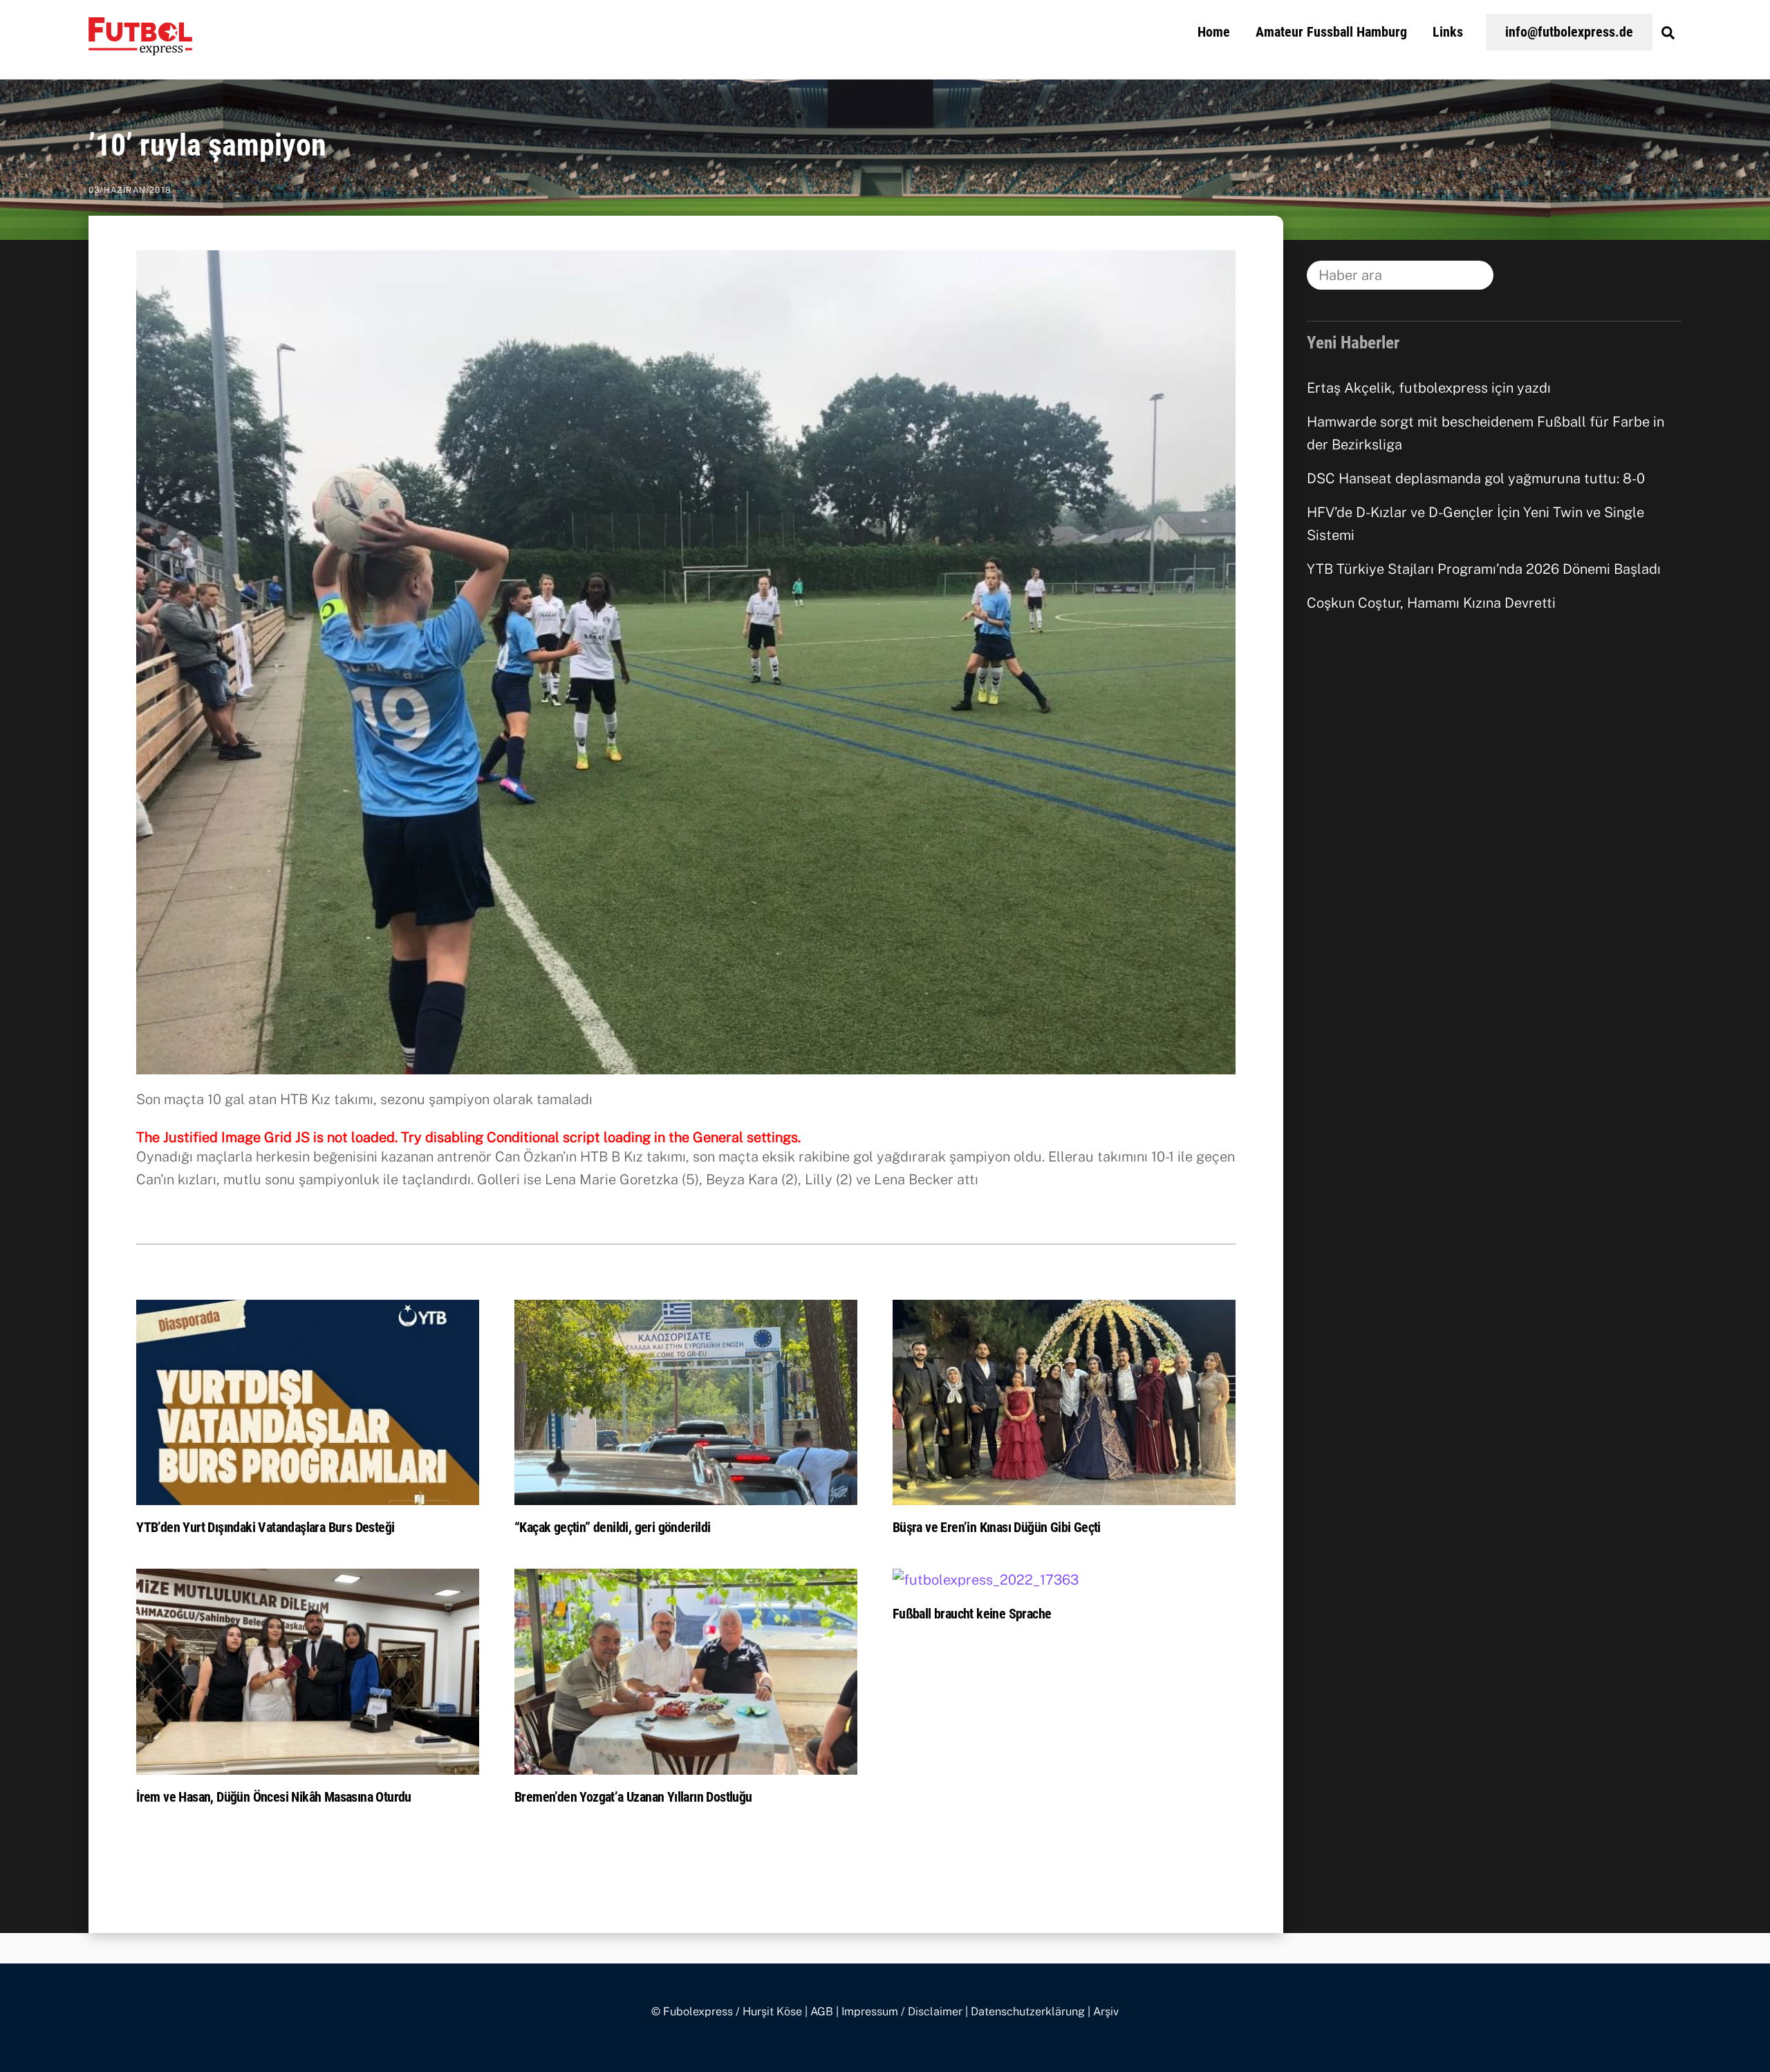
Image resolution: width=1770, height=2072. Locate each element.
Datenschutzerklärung (1028, 2012)
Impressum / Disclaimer (902, 2012)
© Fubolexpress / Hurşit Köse (727, 2012)
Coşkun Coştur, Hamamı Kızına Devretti (1431, 603)
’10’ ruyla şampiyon (207, 145)
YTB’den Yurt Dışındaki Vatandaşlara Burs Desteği (265, 1527)
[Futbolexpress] (140, 47)
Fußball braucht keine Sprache (972, 1614)
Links (1448, 32)
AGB (822, 2012)
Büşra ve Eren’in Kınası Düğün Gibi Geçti (997, 1527)
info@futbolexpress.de (1569, 32)
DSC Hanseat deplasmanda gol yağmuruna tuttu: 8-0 (1476, 478)
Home (1214, 32)
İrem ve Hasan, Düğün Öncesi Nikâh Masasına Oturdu (274, 1797)
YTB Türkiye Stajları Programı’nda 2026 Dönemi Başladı (1484, 569)
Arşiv (1106, 2012)
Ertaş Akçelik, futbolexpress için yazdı (1429, 388)
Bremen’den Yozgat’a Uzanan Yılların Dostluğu (633, 1797)
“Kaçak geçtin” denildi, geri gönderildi (613, 1527)
